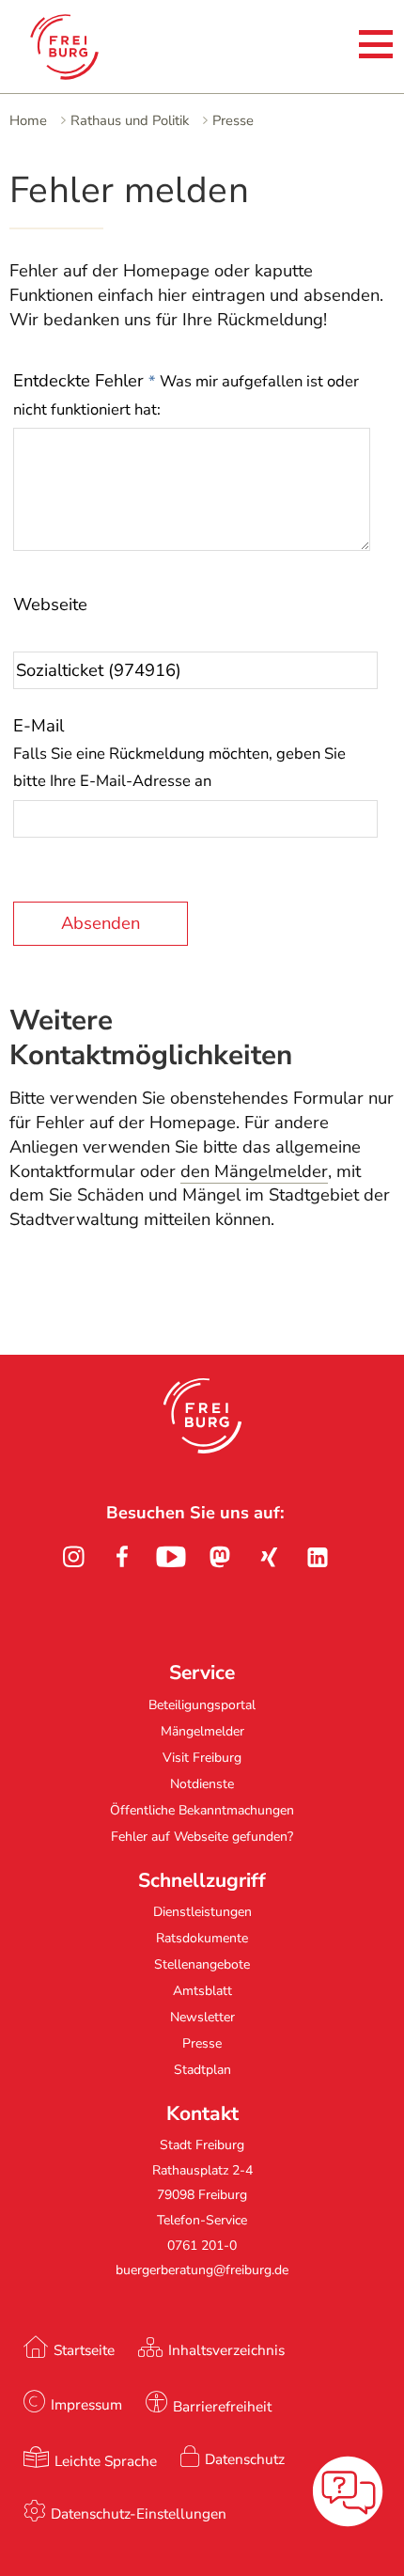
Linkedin (318, 1557)
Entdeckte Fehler (186, 394)
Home (28, 120)
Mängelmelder (202, 1731)
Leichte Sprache (106, 2461)
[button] (202, 1416)
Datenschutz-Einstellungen (139, 2513)
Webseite (50, 605)
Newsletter (202, 2017)
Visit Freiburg (202, 1758)
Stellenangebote (202, 1964)
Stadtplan (202, 2070)
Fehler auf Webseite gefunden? (202, 1837)
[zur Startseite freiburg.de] (93, 47)
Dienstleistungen (202, 1912)
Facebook (122, 1557)
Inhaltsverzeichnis (226, 2350)
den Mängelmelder (254, 1171)
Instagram (73, 1557)
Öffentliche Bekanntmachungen (202, 1810)
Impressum (86, 2404)
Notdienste (202, 1784)
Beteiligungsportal (202, 1705)
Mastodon (220, 1557)
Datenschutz (245, 2459)
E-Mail (179, 753)
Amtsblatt (202, 1991)
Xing (269, 1557)
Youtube (171, 1557)
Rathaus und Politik (130, 120)
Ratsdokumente (202, 1938)
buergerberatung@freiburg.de (202, 2270)
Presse (233, 120)
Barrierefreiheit (222, 2406)
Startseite (84, 2350)
